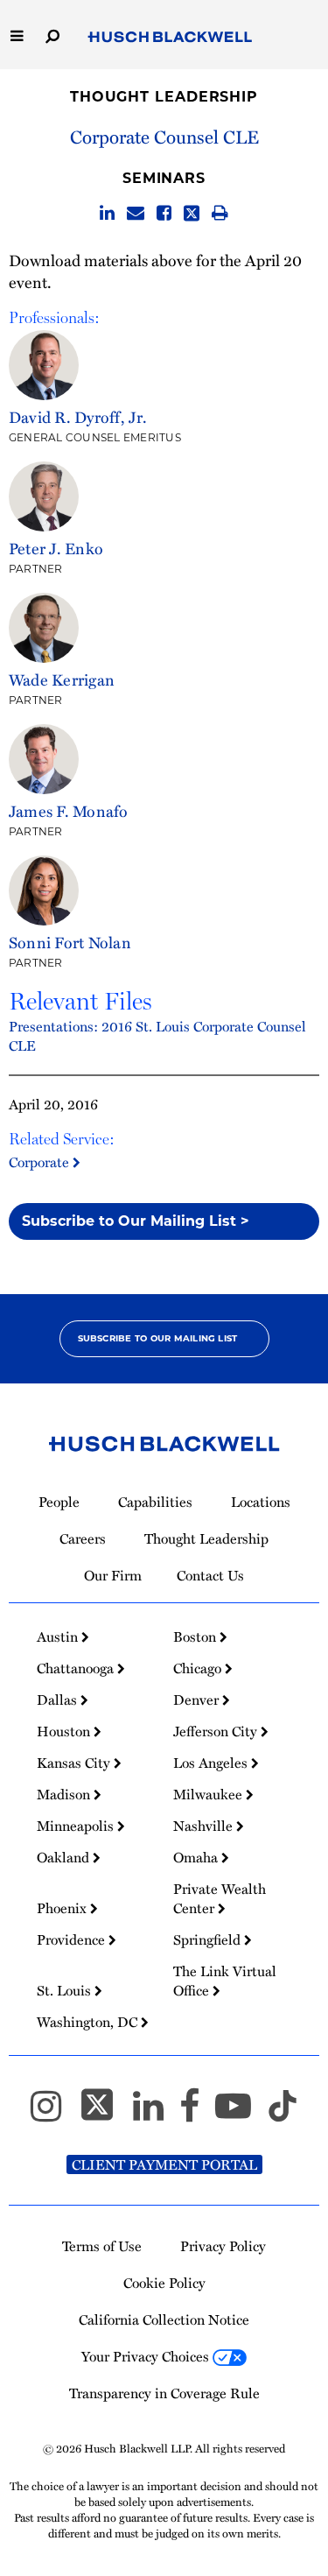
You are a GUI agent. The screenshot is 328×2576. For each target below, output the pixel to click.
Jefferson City (217, 1731)
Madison (65, 1794)
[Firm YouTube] (241, 2114)
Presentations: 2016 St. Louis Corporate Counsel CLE (157, 1036)
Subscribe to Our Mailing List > (136, 1221)
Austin (59, 1636)
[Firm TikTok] (283, 2114)
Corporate (41, 1162)
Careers (83, 1538)
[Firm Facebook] (197, 2114)
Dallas (59, 1700)
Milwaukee (209, 1794)
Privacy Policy (223, 2246)
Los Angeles (212, 1763)
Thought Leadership (164, 97)
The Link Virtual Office (225, 1981)
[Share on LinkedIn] (107, 214)
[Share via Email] (136, 214)
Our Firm (113, 1575)
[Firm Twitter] (105, 2114)
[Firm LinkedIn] (156, 2114)
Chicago (199, 1668)
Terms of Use (102, 2246)
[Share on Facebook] (164, 214)
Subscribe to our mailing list (158, 1338)
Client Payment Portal (164, 2164)
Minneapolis (77, 1826)
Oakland (65, 1857)
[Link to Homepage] (170, 38)
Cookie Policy (164, 2283)
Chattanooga (77, 1668)
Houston (65, 1731)
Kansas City (75, 1763)
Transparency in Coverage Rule (164, 2393)
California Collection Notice (164, 2319)
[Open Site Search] (52, 35)
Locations (261, 1502)
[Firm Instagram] (54, 2114)
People (59, 1502)
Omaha (197, 1857)
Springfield (209, 1939)
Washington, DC (89, 2022)
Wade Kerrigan (62, 679)
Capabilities (155, 1502)
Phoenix (63, 1908)
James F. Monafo (69, 810)
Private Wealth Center (220, 1898)
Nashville (205, 1826)
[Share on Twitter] (192, 214)
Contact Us (210, 1575)
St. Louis (66, 1990)
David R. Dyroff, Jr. (78, 416)
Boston (196, 1636)
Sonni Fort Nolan (70, 942)
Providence (73, 1939)
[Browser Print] (220, 214)
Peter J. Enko (56, 548)
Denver (198, 1700)
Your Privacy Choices (147, 2356)
